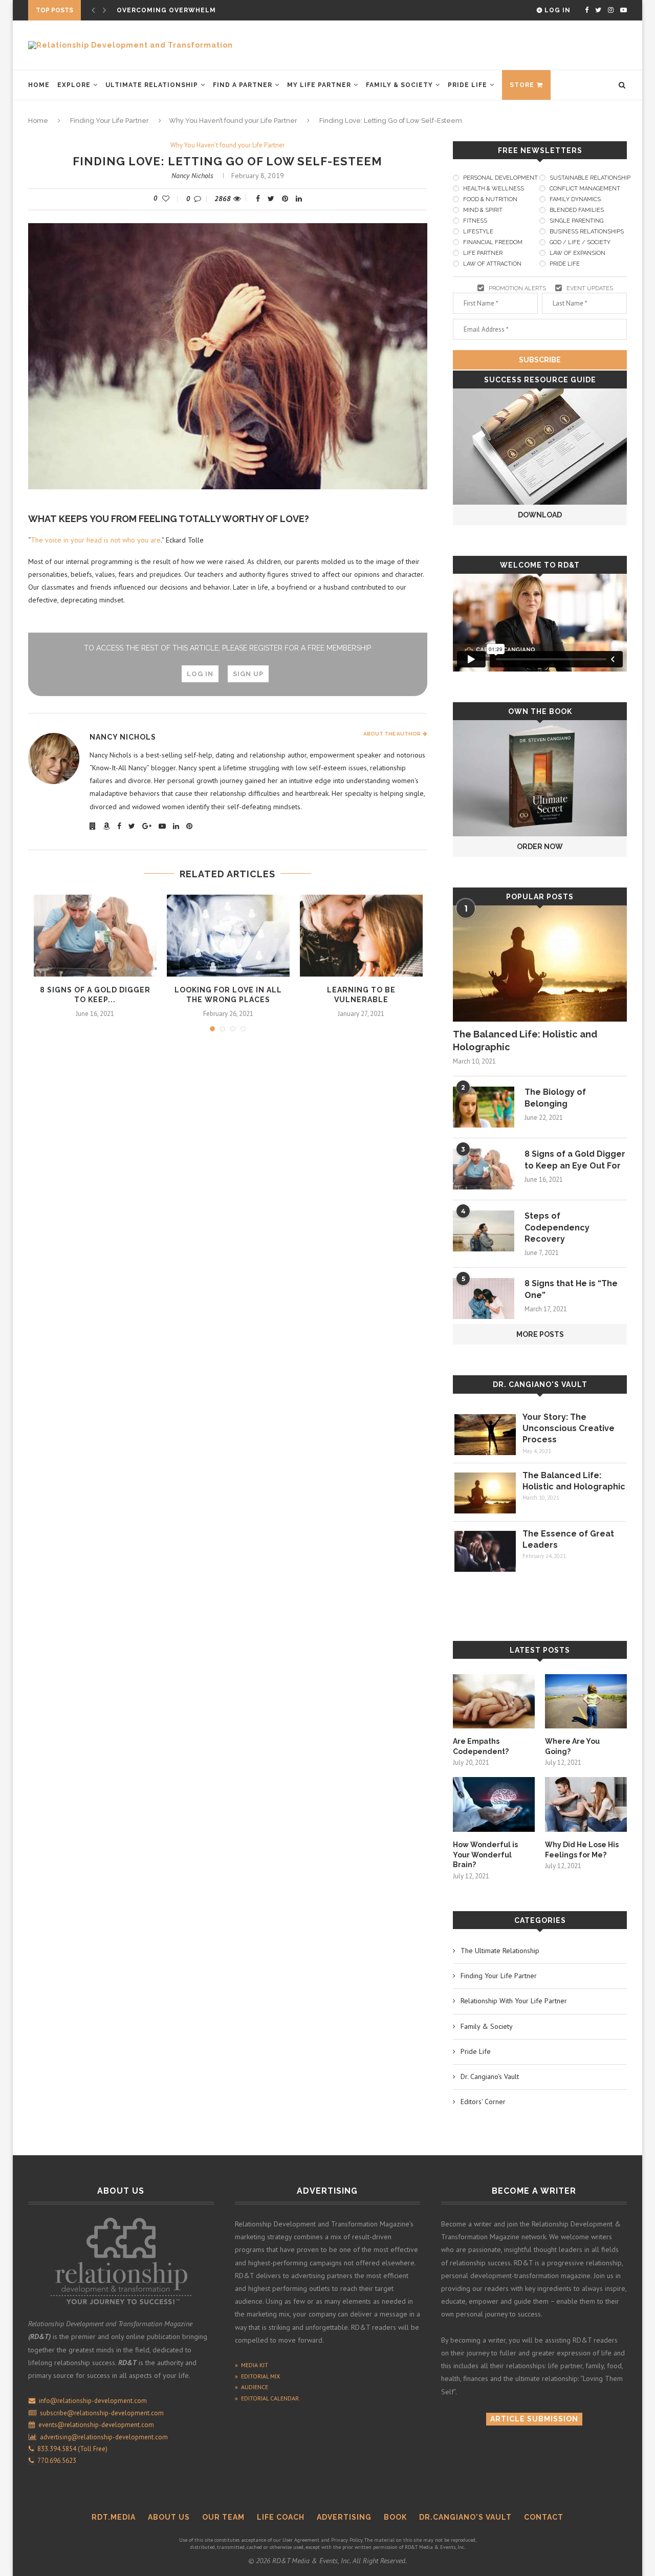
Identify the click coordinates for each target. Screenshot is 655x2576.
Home (39, 85)
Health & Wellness (494, 189)
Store (522, 85)
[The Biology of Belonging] (484, 1107)
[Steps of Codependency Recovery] (484, 1231)
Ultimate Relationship (152, 85)
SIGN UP (248, 674)
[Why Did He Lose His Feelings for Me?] (586, 1804)
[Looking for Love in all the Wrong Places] (228, 936)
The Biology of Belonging (555, 1098)
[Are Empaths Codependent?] (494, 1702)
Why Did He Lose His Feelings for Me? (582, 1850)
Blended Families (577, 210)
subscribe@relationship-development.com (102, 2413)
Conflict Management (585, 189)
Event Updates (590, 288)
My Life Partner (319, 85)
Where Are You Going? (572, 1746)
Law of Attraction (492, 264)
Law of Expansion (577, 253)
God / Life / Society (580, 242)
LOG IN (200, 674)
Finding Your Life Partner (110, 121)
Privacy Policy (347, 2540)
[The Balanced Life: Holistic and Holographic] (540, 964)
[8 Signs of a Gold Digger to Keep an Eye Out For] (95, 936)
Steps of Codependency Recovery (557, 1227)
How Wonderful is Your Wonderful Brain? (485, 1855)
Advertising (344, 2517)
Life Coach (281, 2517)
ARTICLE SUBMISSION (534, 2419)
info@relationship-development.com (93, 2401)
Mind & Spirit (483, 210)
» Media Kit (252, 2365)
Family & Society (399, 85)
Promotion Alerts (517, 288)
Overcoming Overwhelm (166, 10)
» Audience (252, 2387)
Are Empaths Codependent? (481, 1746)
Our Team (223, 2517)
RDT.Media (114, 2517)
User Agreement (301, 2540)
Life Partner (483, 253)
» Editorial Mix (257, 2376)
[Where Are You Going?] (586, 1702)
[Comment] (200, 199)
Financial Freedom (493, 242)
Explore (74, 85)
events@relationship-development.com (96, 2425)
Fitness (475, 221)
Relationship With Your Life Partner (514, 2001)
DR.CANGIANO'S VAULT (465, 2517)
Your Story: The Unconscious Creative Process (569, 1428)
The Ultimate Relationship (500, 1951)
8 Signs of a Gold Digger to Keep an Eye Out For (575, 1160)
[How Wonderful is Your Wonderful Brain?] (494, 1804)
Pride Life (467, 85)
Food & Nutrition (490, 199)
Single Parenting (576, 221)
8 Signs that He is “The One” (571, 1289)
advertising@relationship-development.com (104, 2437)
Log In (556, 10)
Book (395, 2517)
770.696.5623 (55, 2461)
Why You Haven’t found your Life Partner (233, 121)
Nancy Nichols (192, 176)
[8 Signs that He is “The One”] (484, 1298)
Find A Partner (243, 85)
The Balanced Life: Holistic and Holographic (525, 1041)
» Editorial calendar (267, 2398)
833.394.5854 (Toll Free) (71, 2449)
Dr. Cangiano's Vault (540, 1384)
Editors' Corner (483, 2102)
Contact (544, 2517)
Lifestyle (478, 232)
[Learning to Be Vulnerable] (361, 936)
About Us (169, 2517)
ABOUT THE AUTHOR (393, 734)
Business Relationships (587, 232)
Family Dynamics (575, 199)
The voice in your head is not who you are (96, 540)
